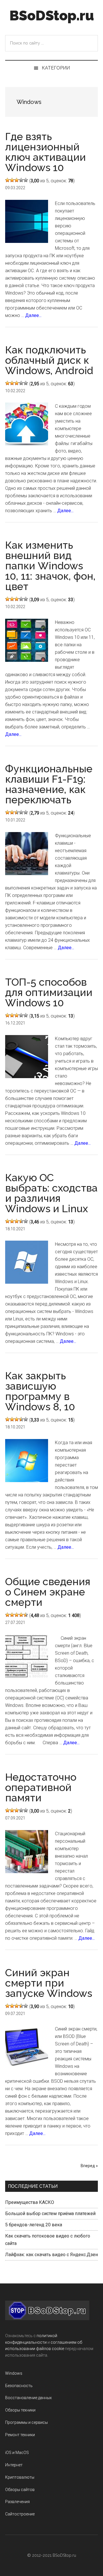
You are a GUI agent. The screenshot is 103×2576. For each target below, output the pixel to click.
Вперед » (89, 2166)
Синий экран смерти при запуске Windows (49, 1983)
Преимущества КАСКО (30, 2202)
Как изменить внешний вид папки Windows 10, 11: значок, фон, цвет (50, 566)
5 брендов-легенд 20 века (34, 2225)
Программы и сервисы (26, 2422)
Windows (14, 2373)
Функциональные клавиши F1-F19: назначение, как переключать (49, 784)
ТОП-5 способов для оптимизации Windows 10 (49, 992)
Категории (56, 68)
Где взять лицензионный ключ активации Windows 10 (45, 152)
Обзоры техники (20, 2410)
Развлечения (17, 2502)
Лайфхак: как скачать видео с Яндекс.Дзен (51, 2255)
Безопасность (19, 2386)
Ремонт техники (20, 2435)
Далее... (33, 315)
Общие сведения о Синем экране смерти (48, 1592)
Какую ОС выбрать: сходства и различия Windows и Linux (51, 1193)
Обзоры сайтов (20, 2490)
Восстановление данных (28, 2398)
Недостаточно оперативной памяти (41, 1787)
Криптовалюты (20, 2477)
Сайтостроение (20, 2514)
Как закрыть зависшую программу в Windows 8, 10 (40, 1391)
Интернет (14, 2465)
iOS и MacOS (17, 2453)
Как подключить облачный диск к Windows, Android (49, 360)
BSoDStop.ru (52, 16)
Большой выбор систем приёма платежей (50, 2214)
